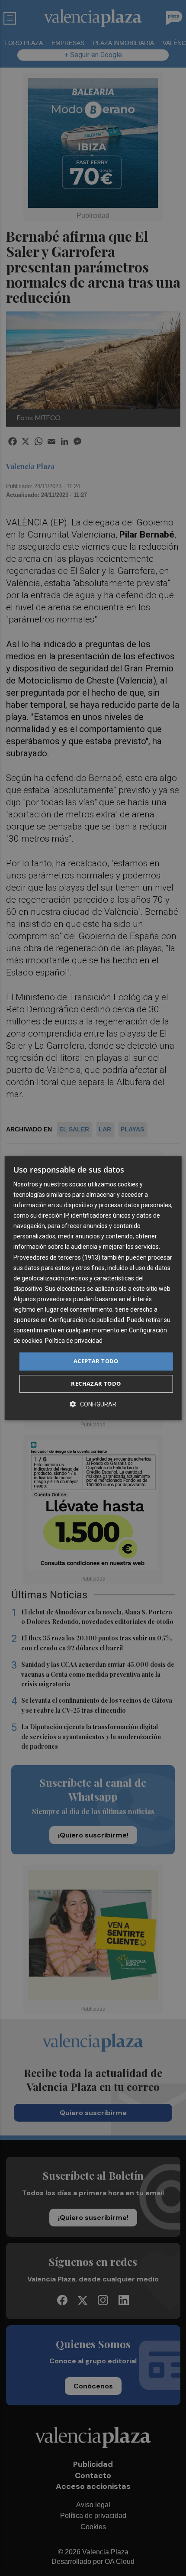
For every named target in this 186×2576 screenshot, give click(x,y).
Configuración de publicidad (87, 1320)
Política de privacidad (74, 1341)
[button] (93, 1404)
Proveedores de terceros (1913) (57, 1257)
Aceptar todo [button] (96, 1361)
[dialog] (93, 1288)
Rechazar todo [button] (96, 1384)
